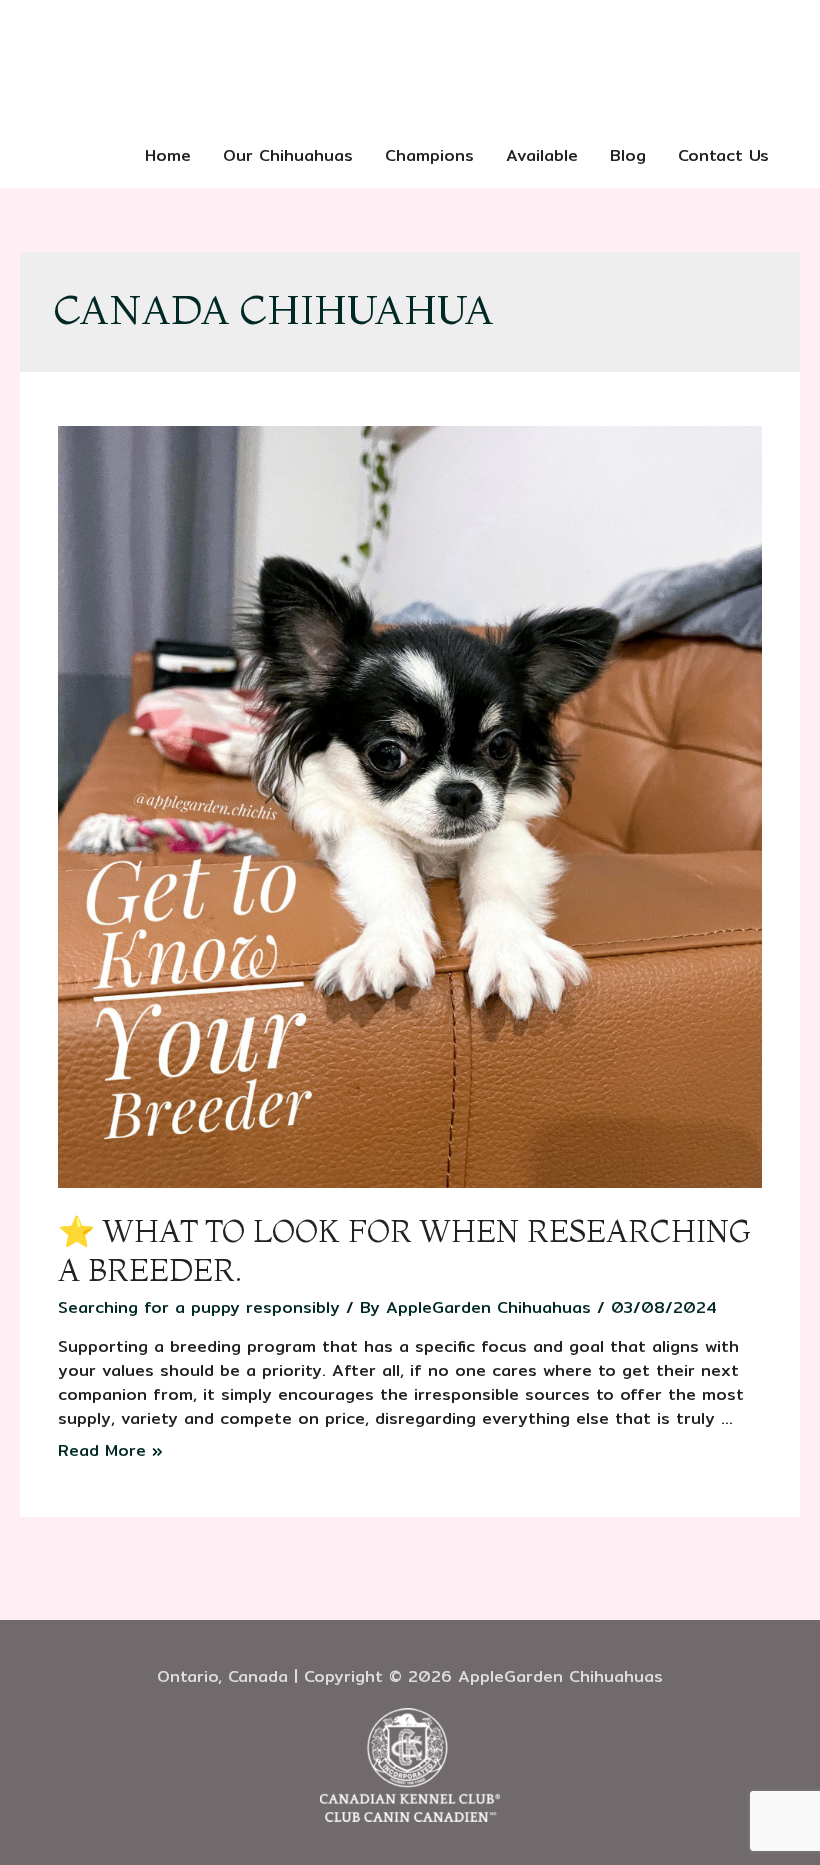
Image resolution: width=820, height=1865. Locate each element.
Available (542, 155)
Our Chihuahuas (288, 155)
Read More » (110, 1450)
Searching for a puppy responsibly (199, 1307)
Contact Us (723, 155)
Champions (429, 155)
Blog (628, 155)
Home (168, 155)
